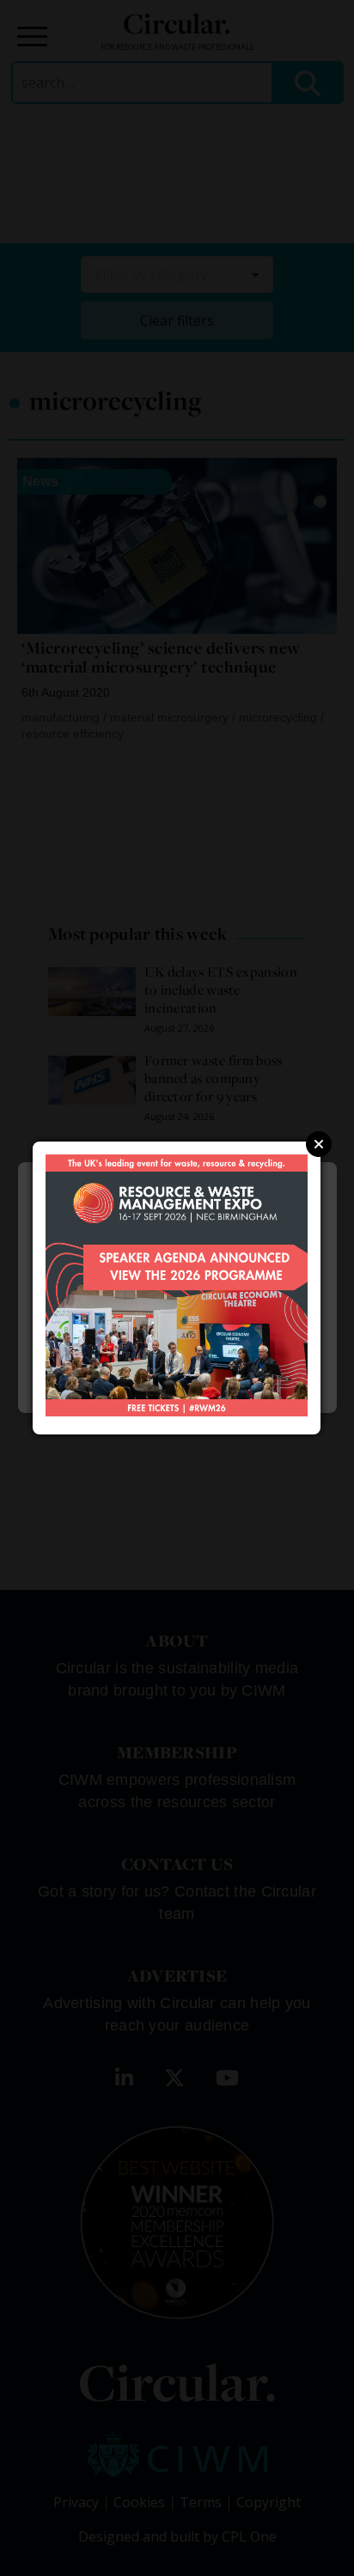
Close (319, 1144)
